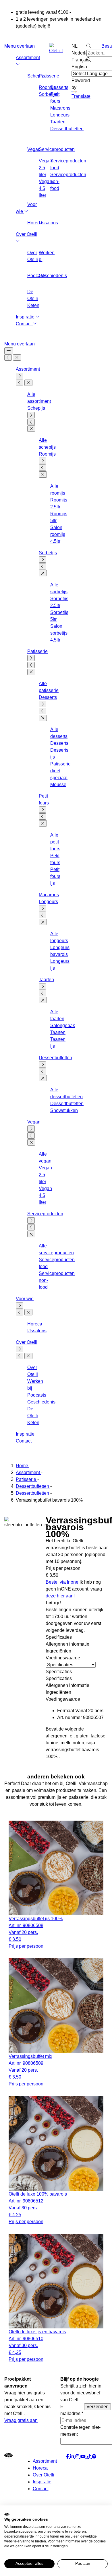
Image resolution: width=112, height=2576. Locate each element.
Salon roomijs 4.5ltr (58, 534)
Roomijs (47, 454)
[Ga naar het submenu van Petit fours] (43, 810)
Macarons (60, 108)
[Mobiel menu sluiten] (17, 357)
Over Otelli (27, 1342)
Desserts (59, 87)
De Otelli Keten (33, 299)
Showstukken (64, 1110)
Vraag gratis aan (21, 2420)
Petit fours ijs (55, 876)
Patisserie (49, 76)
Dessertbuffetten (67, 129)
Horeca (35, 1324)
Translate (81, 96)
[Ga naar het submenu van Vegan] (31, 1129)
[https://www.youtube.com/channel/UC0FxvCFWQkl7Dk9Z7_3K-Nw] (84, 2457)
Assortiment (28, 369)
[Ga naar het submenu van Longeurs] (43, 908)
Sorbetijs (48, 553)
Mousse (58, 785)
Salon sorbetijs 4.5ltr (59, 633)
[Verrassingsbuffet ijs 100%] (56, 1868)
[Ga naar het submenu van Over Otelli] (20, 1349)
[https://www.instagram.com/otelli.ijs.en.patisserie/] (78, 2457)
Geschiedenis (53, 276)
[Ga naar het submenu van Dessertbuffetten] (43, 1064)
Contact (24, 324)
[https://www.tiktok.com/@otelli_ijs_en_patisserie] (89, 2457)
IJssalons (48, 223)
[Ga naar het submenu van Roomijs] (43, 461)
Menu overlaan (20, 46)
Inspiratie (26, 317)
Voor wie (25, 1299)
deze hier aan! (60, 1596)
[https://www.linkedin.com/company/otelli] (73, 2457)
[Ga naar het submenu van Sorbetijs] (43, 559)
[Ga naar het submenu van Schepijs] (31, 415)
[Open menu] (9, 351)
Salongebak (63, 1025)
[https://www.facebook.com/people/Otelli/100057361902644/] (68, 2457)
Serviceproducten (57, 149)
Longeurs (60, 115)
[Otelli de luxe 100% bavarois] (56, 2143)
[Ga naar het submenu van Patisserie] (31, 658)
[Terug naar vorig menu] (8, 357)
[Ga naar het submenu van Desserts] (43, 704)
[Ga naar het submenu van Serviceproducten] (31, 1220)
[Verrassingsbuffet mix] (56, 2006)
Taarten (58, 122)
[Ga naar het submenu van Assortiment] (20, 376)
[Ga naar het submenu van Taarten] (43, 986)
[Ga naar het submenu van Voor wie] (20, 1305)
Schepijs (36, 408)
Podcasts (37, 1395)
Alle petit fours (55, 842)
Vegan (34, 1122)
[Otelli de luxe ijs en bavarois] (56, 2281)
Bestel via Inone (62, 1582)
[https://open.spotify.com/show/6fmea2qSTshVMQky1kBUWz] (94, 2457)
